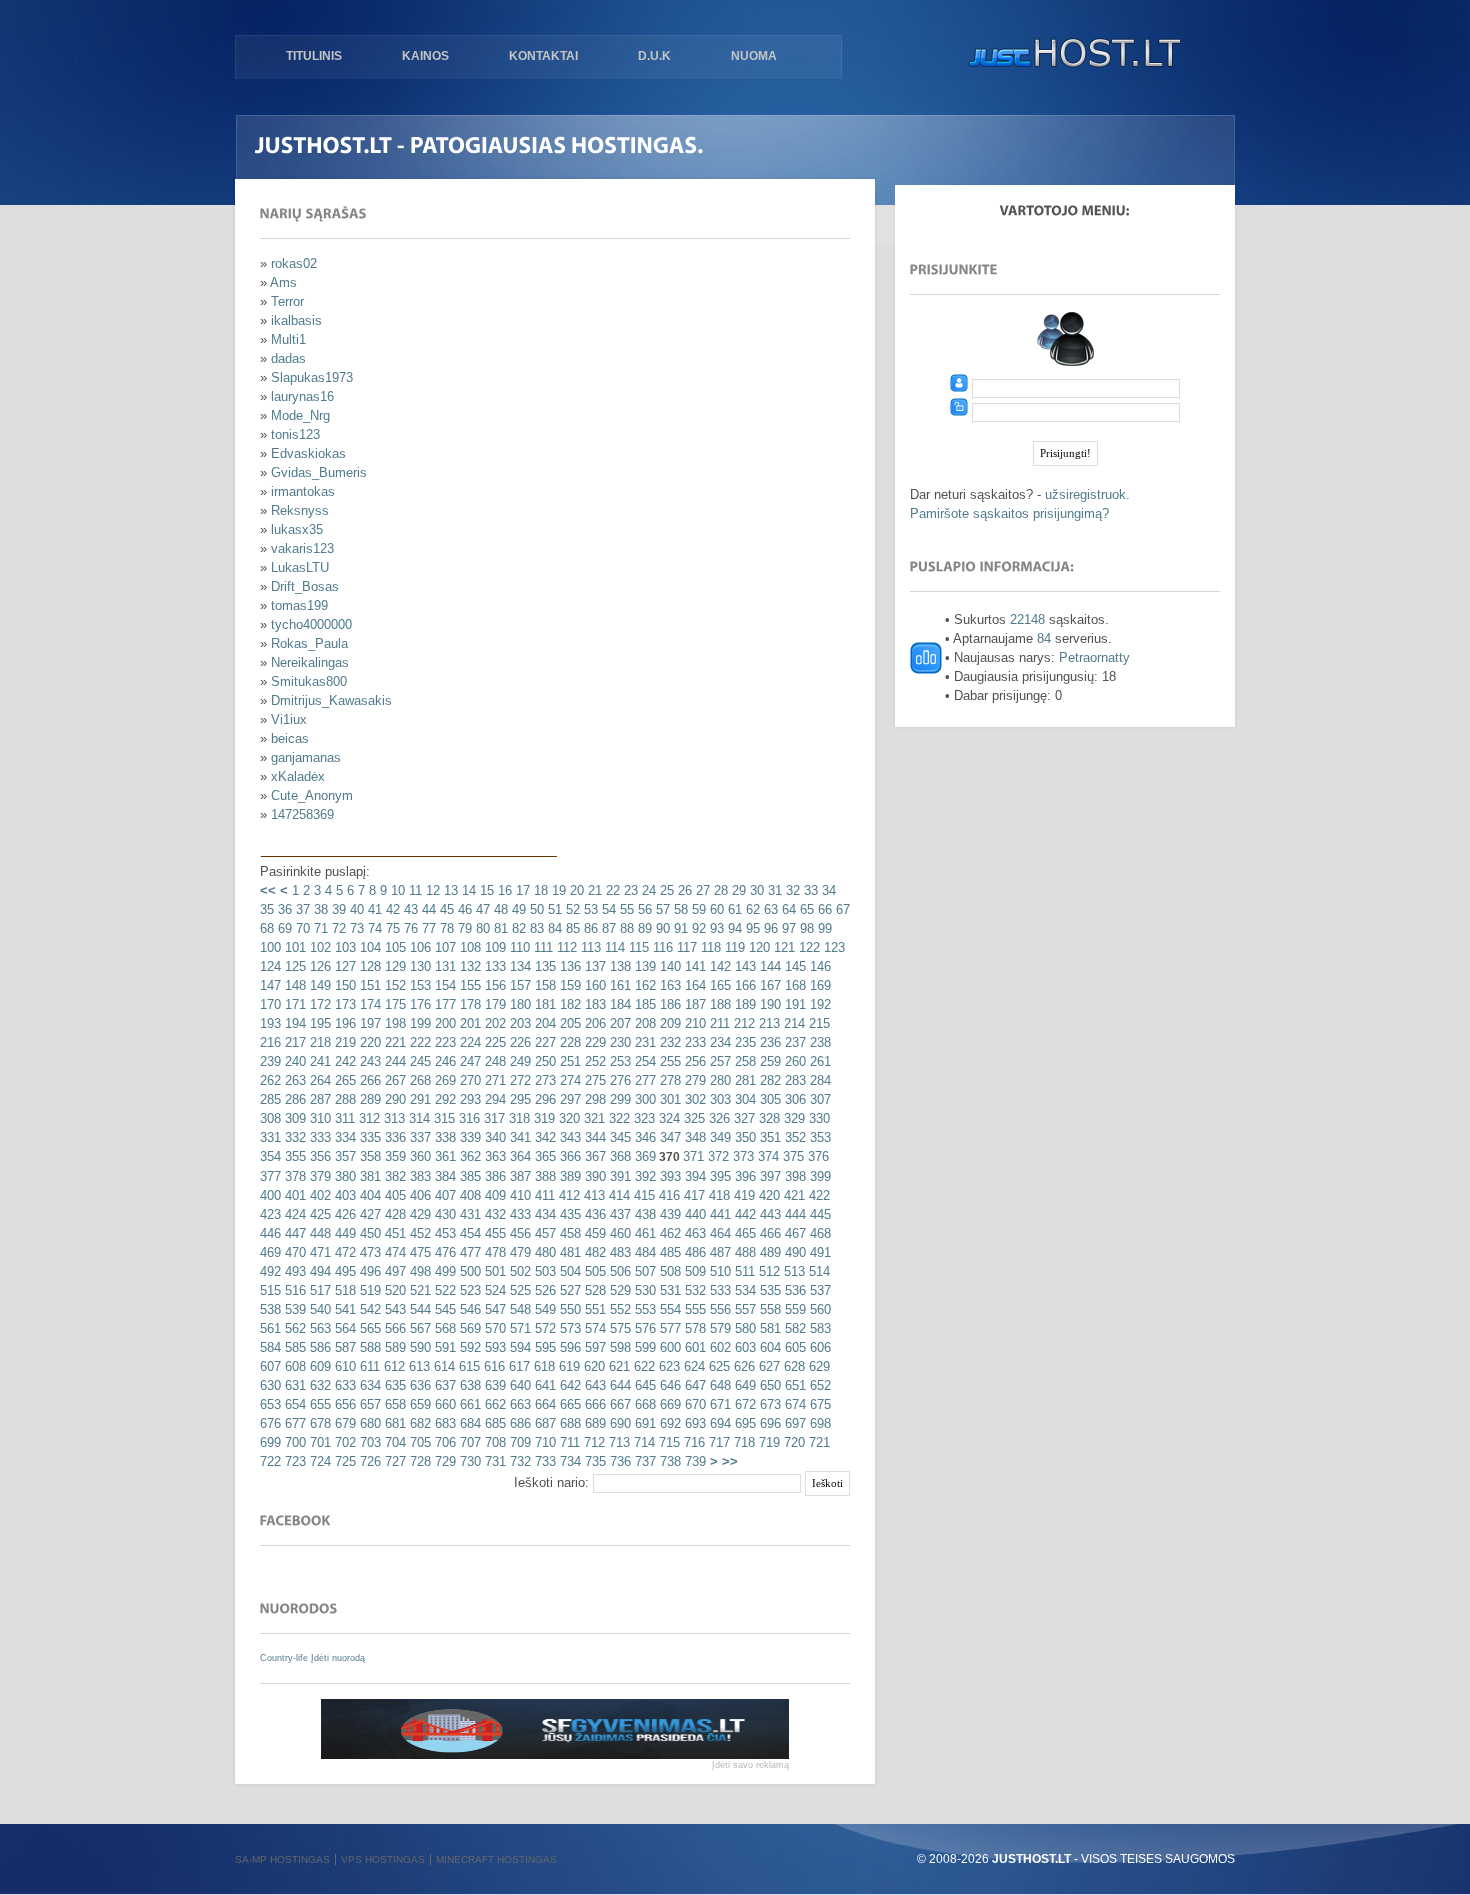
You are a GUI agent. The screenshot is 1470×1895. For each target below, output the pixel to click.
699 (270, 1442)
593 (493, 1347)
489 (768, 1252)
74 (373, 928)
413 (592, 1195)
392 (643, 1176)
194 (293, 1023)
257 (718, 1061)
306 (793, 1099)
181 (543, 1004)
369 (643, 1156)
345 (618, 1137)
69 (283, 928)
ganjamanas (306, 757)
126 (318, 966)
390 (593, 1176)
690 (618, 1423)
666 (593, 1404)
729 (443, 1461)
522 (443, 1290)
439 (668, 1214)
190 (768, 1004)
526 (543, 1290)
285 (270, 1099)
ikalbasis (296, 320)
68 (267, 928)
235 (743, 1042)
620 (592, 1366)
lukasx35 (297, 529)
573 (568, 1328)
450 (368, 1233)
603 (743, 1347)
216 (270, 1042)
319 (542, 1118)
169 (818, 985)
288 (343, 1099)
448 (318, 1233)
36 (283, 909)
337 (418, 1137)
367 (593, 1156)
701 (318, 1442)
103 (343, 947)
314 (417, 1118)
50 (535, 909)
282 (768, 1080)
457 (543, 1233)
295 (518, 1099)
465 (743, 1233)
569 (468, 1328)
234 (718, 1042)
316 (467, 1118)
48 (499, 909)
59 (697, 909)
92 (697, 928)
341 (518, 1137)
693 (693, 1423)
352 (793, 1137)
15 (485, 890)
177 (443, 1004)
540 (318, 1309)
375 (791, 1156)
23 (629, 890)
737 (643, 1461)
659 (418, 1404)
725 (343, 1461)
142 (718, 966)
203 (518, 1023)
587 (343, 1347)
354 (270, 1156)
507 (643, 1271)
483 (618, 1252)
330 (817, 1118)
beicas (290, 738)
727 (393, 1461)
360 (418, 1156)
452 (418, 1233)
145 (793, 966)
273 (543, 1080)
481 (568, 1252)
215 (817, 1023)
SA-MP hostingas (282, 1859)
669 (668, 1404)
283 (793, 1080)
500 (468, 1271)
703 (368, 1442)
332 (293, 1137)
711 (568, 1442)
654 (293, 1404)
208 (643, 1023)
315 (442, 1118)
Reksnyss (300, 510)
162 (643, 985)
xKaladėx (298, 776)
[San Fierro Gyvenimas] (555, 1754)
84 (553, 928)
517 (318, 1290)
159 (568, 985)
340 (493, 1137)
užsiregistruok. (1087, 494)
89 (643, 928)
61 (733, 909)
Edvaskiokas (308, 453)
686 (518, 1423)
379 (318, 1176)
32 (791, 890)
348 (693, 1137)
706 (443, 1442)
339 (468, 1137)
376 (816, 1156)
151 (368, 985)
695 (743, 1423)
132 (468, 966)
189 (743, 1004)
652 (818, 1385)
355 (293, 1156)
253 (618, 1061)
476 (443, 1252)
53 (589, 909)
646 (668, 1385)
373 (741, 1156)
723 (293, 1461)
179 (493, 1004)
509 (693, 1271)
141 (693, 966)
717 (717, 1442)
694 (718, 1423)
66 (823, 909)
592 (468, 1347)
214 (792, 1023)
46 (463, 909)
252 (593, 1061)
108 (468, 947)
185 (643, 1004)
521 (418, 1290)
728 (418, 1461)
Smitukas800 (309, 681)
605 (793, 1347)
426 (343, 1214)
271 (493, 1080)
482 (593, 1252)
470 (293, 1252)
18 (539, 890)
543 (393, 1309)
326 (717, 1118)
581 (768, 1328)
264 (318, 1080)
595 (543, 1347)
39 (337, 909)
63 (769, 909)
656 (343, 1404)
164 (693, 985)
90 (661, 928)
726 (368, 1461)
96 (769, 928)
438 (643, 1214)
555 (693, 1309)
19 (557, 890)
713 (617, 1442)
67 (841, 909)
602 (718, 1347)
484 (643, 1252)
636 (418, 1385)
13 (449, 890)
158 (543, 985)
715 (667, 1442)
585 (293, 1347)
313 (392, 1118)
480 (543, 1252)
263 (293, 1080)
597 (593, 1347)
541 (343, 1309)
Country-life (285, 1658)
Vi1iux (289, 719)
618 (542, 1366)
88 (625, 928)
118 (709, 947)
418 (717, 1195)
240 (293, 1061)
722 (270, 1461)
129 (393, 966)
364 (518, 1156)
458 (568, 1233)
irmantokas (303, 491)
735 (593, 1461)
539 (293, 1309)
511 (743, 1271)
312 (367, 1118)
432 (493, 1214)
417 (692, 1195)
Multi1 (288, 339)
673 (768, 1404)
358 (368, 1156)
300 (643, 1099)
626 (742, 1366)
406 (418, 1195)
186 (668, 1004)
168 (793, 985)
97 (787, 928)
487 (718, 1252)
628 (792, 1366)
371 (693, 1156)
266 (368, 1080)
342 (543, 1137)
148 (293, 985)
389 (568, 1176)
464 (718, 1233)
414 (617, 1195)
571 (518, 1328)
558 (768, 1309)
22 (611, 890)
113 (589, 947)
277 (643, 1080)
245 (418, 1061)
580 (743, 1328)
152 (393, 985)
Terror (287, 301)
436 (593, 1214)
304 (743, 1099)
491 (818, 1252)
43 (409, 909)
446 (270, 1233)
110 (518, 947)
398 (793, 1176)
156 (493, 985)
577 (668, 1328)
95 (751, 928)
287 (318, 1099)
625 (717, 1366)
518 (343, 1290)
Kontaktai (543, 56)
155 (468, 985)
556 (718, 1309)
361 (443, 1156)
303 (718, 1099)
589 (393, 1347)
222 (418, 1042)
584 (270, 1347)
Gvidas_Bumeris (319, 472)
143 (743, 966)
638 (468, 1385)
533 (718, 1290)
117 (685, 947)
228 (568, 1042)
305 (768, 1099)
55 (625, 909)
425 (318, 1214)
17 (521, 890)
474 (393, 1252)
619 (567, 1366)
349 (718, 1137)
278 (668, 1080)
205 (568, 1023)
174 (368, 1004)
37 (301, 909)
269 (443, 1080)
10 (396, 890)
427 (368, 1214)
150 (343, 985)
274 (568, 1080)
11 (413, 890)
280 (718, 1080)
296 (543, 1099)
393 (668, 1176)
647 (693, 1385)
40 (355, 909)
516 (293, 1290)
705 (418, 1442)
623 (667, 1366)
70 (301, 928)
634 (368, 1385)
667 (618, 1404)
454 (468, 1233)
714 (642, 1442)
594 (518, 1347)
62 (751, 909)
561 (270, 1328)
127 (343, 966)
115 (637, 947)
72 (337, 928)
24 (647, 890)
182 (568, 1004)
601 (693, 1347)
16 (503, 890)
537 (818, 1290)
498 (418, 1271)
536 (793, 1290)
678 (318, 1423)
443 (768, 1214)
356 (318, 1156)
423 (270, 1214)
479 (518, 1252)
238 (818, 1042)
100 (270, 947)
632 (318, 1385)
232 (668, 1042)
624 (692, 1366)
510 (718, 1271)
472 (343, 1252)
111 (541, 947)
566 (393, 1328)
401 (293, 1195)
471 (318, 1252)
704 (393, 1442)
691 (643, 1423)
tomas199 (299, 605)
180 (518, 1004)
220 (368, 1042)
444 (793, 1214)
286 (293, 1099)
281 (743, 1080)
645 (643, 1385)
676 (270, 1423)
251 (568, 1061)
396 (743, 1176)
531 (668, 1290)
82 (517, 928)
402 (318, 1195)
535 (768, 1290)
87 (607, 928)
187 (693, 1004)
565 (368, 1328)
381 (368, 1176)
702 (343, 1442)
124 (270, 966)
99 (823, 928)
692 (668, 1423)
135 (543, 966)
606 (818, 1347)
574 (593, 1328)
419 (742, 1195)
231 (643, 1042)
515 (270, 1290)
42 (391, 909)
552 (618, 1309)
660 (443, 1404)
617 (517, 1366)
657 (368, 1404)
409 (493, 1195)
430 (443, 1214)
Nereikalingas (310, 662)
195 (318, 1023)
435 (568, 1214)
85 (571, 928)
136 (568, 966)
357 (343, 1156)
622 (642, 1366)
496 (368, 1271)
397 (768, 1176)
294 (493, 1099)
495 (343, 1271)
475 (418, 1252)
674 (793, 1404)
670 (693, 1404)
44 (427, 909)
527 (568, 1290)
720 (792, 1442)
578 (693, 1328)
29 (737, 890)
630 (270, 1385)
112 (565, 947)
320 (567, 1118)
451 (393, 1233)
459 (593, 1233)
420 (767, 1195)
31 (773, 890)
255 (668, 1061)
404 (368, 1195)
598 (618, 1347)
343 (568, 1137)
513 (792, 1271)
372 (716, 1156)
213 (767, 1023)
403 (343, 1195)
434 (543, 1214)
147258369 (302, 814)
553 (643, 1309)
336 (393, 1137)
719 (767, 1442)
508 (668, 1271)
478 (493, 1252)
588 (368, 1347)
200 (443, 1023)
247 (468, 1061)
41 (373, 909)
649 (743, 1385)
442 (743, 1214)
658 (393, 1404)
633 (343, 1385)
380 (343, 1176)
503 (543, 1271)
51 (553, 909)
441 (718, 1214)
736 (618, 1461)
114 (613, 947)
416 (667, 1195)
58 (679, 909)
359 (393, 1156)
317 (492, 1118)
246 (443, 1061)
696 (768, 1423)
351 (768, 1137)
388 (543, 1176)
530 (643, 1290)
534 (743, 1290)
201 (468, 1023)
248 (493, 1061)
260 (793, 1061)
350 (743, 1137)
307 (818, 1099)
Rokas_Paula (309, 643)
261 (818, 1061)
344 (593, 1137)
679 (343, 1423)
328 (767, 1118)
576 (643, 1328)
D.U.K (654, 56)
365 (543, 1156)
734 (568, 1461)
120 (757, 947)
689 (593, 1423)
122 (807, 947)
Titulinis (314, 56)
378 (293, 1176)
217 (293, 1042)
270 (468, 1080)
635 (393, 1385)
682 (418, 1423)
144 (768, 966)
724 (318, 1461)
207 (618, 1023)
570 (493, 1328)
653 (270, 1404)
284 (818, 1080)
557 (743, 1309)
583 (818, 1328)
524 (493, 1290)
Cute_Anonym (312, 795)
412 (567, 1195)
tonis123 (295, 434)
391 (618, 1176)
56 (643, 909)
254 (643, 1061)
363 (493, 1156)
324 (667, 1118)
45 (445, 909)
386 (493, 1176)
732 (518, 1461)
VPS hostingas (383, 1859)
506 (618, 1271)
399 (818, 1176)
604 (768, 1347)
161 (618, 985)
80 (481, 928)
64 (787, 909)
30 (755, 890)
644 (618, 1385)
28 (719, 890)
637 (443, 1385)
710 (543, 1442)
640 (518, 1385)
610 (343, 1366)
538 (270, 1309)
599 (643, 1347)
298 (593, 1099)
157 (518, 985)
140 (668, 966)
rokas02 (294, 263)
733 (543, 1461)
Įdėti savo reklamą (750, 1765)
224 (468, 1042)
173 (343, 1004)
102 (318, 947)
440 (693, 1214)
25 (665, 890)
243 (368, 1061)
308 (270, 1118)
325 (692, 1118)
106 (418, 947)
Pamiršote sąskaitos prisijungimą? (1009, 513)
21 (593, 890)
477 (468, 1252)
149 (318, 985)
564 (343, 1328)
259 (768, 1061)
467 (793, 1233)
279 (693, 1080)
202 (493, 1023)
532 (693, 1290)
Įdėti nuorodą (338, 1658)
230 (618, 1042)
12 (431, 890)
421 (792, 1195)
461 (643, 1233)
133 (493, 966)
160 (593, 985)
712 (592, 1442)
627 (767, 1366)
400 (270, 1195)
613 (417, 1366)
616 (492, 1366)
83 (535, 928)
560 (818, 1309)
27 (701, 890)
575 (618, 1328)
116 (661, 947)
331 (270, 1137)
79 (463, 928)
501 (493, 1271)
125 (293, 966)
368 (618, 1156)
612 (392, 1366)
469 (270, 1252)
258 (743, 1061)
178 (468, 1004)
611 (368, 1366)
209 (668, 1023)
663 (518, 1404)
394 (693, 1176)
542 (368, 1309)
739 (693, 1461)
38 (319, 909)
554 (668, 1309)
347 (668, 1137)
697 (793, 1423)
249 (518, 1061)
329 (792, 1118)
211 (718, 1023)
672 (743, 1404)
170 (270, 1004)
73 (355, 928)
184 (618, 1004)
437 (618, 1214)
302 (693, 1099)
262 (270, 1080)
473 (368, 1252)
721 (817, 1442)
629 (817, 1366)
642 (568, 1385)
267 (393, 1080)
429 (418, 1214)
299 (618, 1099)
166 (743, 985)
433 (518, 1214)
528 (593, 1290)
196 (343, 1023)
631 (293, 1385)
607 (270, 1366)
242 (343, 1061)
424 (293, 1214)
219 (343, 1042)
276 (618, 1080)
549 (543, 1309)
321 (592, 1118)
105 (393, 947)
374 (766, 1156)
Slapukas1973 (312, 377)
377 (270, 1176)
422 (817, 1195)
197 (368, 1023)
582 (793, 1328)
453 (443, 1233)
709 (518, 1442)
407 (443, 1195)
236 (768, 1042)
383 (418, 1176)
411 (543, 1195)
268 (418, 1080)
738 (668, 1461)
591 (443, 1347)
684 (468, 1423)
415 (642, 1195)
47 (481, 909)
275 (593, 1080)
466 (768, 1233)
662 (493, 1404)
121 (782, 947)
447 (293, 1233)
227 (543, 1042)
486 (693, 1252)
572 (543, 1328)
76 (409, 928)
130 (418, 966)
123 (832, 947)
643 (593, 1385)
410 (518, 1195)
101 (293, 947)
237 (793, 1042)
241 (318, 1061)
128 (368, 966)
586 (318, 1347)
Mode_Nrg (300, 415)
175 (393, 1004)
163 (668, 985)
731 (493, 1461)
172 (318, 1004)
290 (393, 1099)
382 (393, 1176)
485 (668, 1252)
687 (543, 1423)
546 (468, 1309)
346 (643, 1137)
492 (270, 1271)
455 (493, 1233)
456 (518, 1233)
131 (443, 966)
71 (319, 928)
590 (418, 1347)
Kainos (425, 56)
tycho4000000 (311, 624)
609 (318, 1366)
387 (518, 1176)
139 (643, 966)
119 (733, 947)
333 (318, 1137)
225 (493, 1042)
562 (293, 1328)
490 (793, 1252)
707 (468, 1442)
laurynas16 (302, 396)
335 (368, 1137)
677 (293, 1423)
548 (518, 1309)
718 (742, 1442)
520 (393, 1290)
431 (468, 1214)
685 (493, 1423)
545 (443, 1309)
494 (318, 1271)
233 (693, 1042)
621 (617, 1366)
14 (467, 890)
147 (270, 985)
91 (679, 928)
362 (468, 1156)
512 (767, 1271)
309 (293, 1118)
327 (742, 1118)
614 (442, 1366)
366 (568, 1156)
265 (343, 1080)
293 (468, 1099)
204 (543, 1023)
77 (427, 928)
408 (468, 1195)
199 (418, 1023)
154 (443, 985)
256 (693, 1061)
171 (293, 1004)
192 (818, 1004)
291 (418, 1099)
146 (818, 966)
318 (517, 1118)
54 (607, 909)
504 (568, 1271)
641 (543, 1385)
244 (393, 1061)
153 (418, 985)
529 (618, 1290)
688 (568, 1423)
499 (443, 1271)
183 (593, 1004)
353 (818, 1137)
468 (818, 1233)
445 (818, 1214)
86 (589, 928)
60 (715, 909)
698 (818, 1423)
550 (568, 1309)
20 (575, 890)
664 (543, 1404)
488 (743, 1252)
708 (493, 1442)
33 (809, 890)
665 (568, 1404)
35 (267, 909)
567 (418, 1328)
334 (343, 1137)
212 (742, 1023)
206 (593, 1023)
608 (293, 1366)
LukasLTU (300, 567)
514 (817, 1271)
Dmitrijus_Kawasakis (331, 700)
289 (368, 1099)
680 (368, 1423)
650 (768, 1385)
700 (293, 1442)
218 (318, 1042)
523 (468, 1290)
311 (343, 1118)
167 (768, 985)
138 (618, 966)
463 (693, 1233)
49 (517, 909)
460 (618, 1233)
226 (518, 1042)
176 (418, 1004)
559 (793, 1309)
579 (718, 1328)
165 (718, 985)
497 (393, 1271)
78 (445, 928)
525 (518, 1290)
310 (318, 1118)
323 (642, 1118)
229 (593, 1042)
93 (715, 928)
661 (468, 1404)
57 (661, 909)
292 (443, 1099)
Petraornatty (1094, 657)
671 (718, 1404)
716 (692, 1442)
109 (493, 947)
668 (643, 1404)
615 (467, 1366)
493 (293, 1271)
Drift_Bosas (305, 586)
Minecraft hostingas (496, 1859)
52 (571, 909)
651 (793, 1385)
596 (568, 1347)
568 (443, 1328)
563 (318, 1328)
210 (693, 1023)
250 (543, 1061)
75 (391, 928)
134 (518, 966)
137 (593, 966)
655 (318, 1404)
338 (443, 1137)
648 (718, 1385)
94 (733, 928)
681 (393, 1423)
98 (805, 928)
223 (443, 1042)
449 (343, 1233)
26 (683, 890)
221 (393, 1042)
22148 (1027, 619)
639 (493, 1385)
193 (270, 1023)
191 (793, 1004)
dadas (288, 358)
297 (568, 1099)
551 (593, 1309)
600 (668, 1347)
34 (827, 890)
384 (443, 1176)
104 (368, 947)
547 (493, 1309)
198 (393, 1023)
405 (393, 1195)
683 (443, 1423)
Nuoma (754, 56)
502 (518, 1271)
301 (668, 1099)
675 (818, 1404)
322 (617, 1118)
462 (668, 1233)
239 (270, 1061)
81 (499, 928)
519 (368, 1290)
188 (718, 1004)
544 (418, 1309)
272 (518, 1080)
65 (805, 909)
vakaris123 (302, 548)
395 (718, 1176)
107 (443, 947)
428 (393, 1214)
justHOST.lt (1070, 55)
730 (468, 1461)
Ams (283, 282)
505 (593, 1271)
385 (468, 1176)
